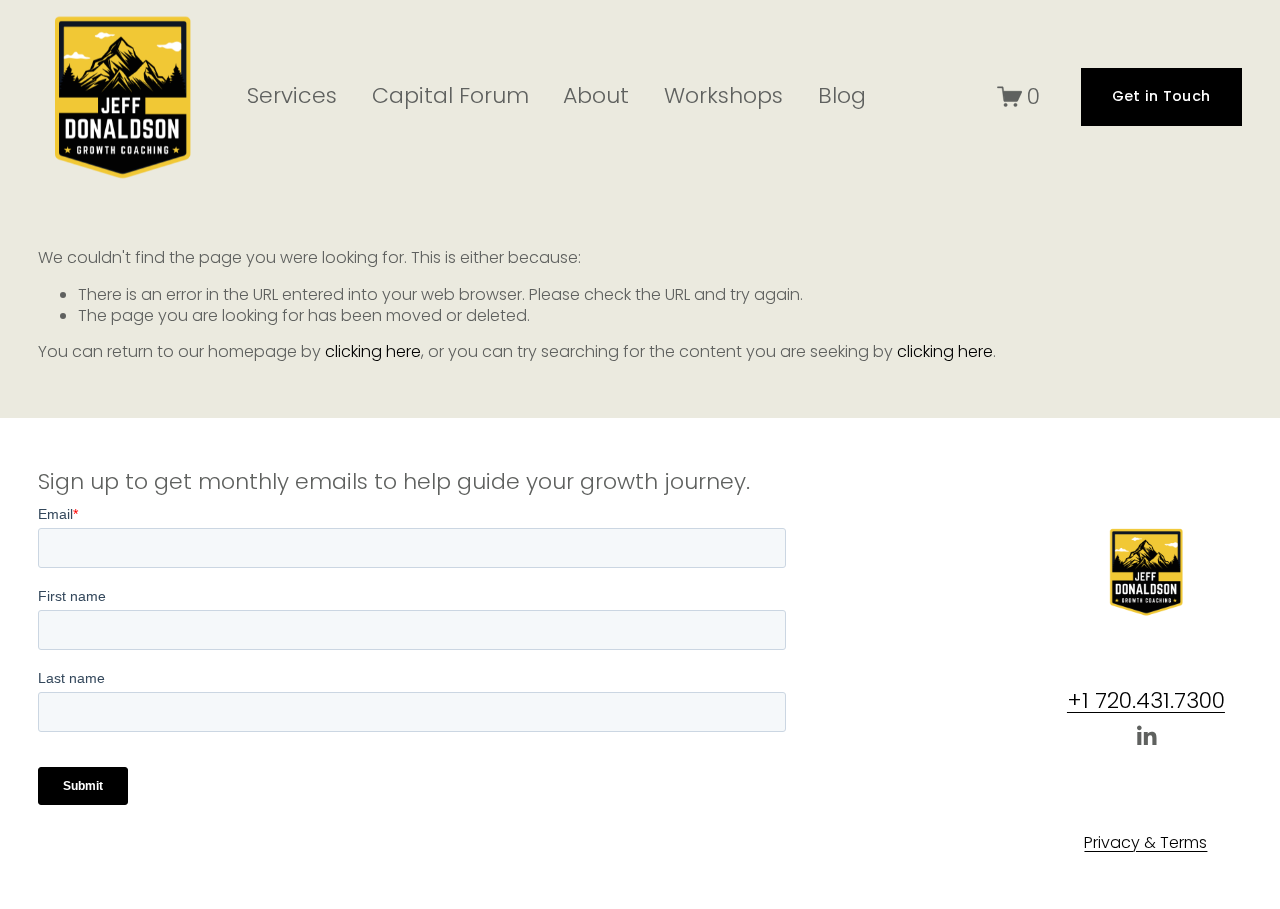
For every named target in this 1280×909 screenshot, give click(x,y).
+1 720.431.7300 (1146, 701)
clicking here (373, 351)
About (596, 95)
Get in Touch (1161, 96)
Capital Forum (450, 95)
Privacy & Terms (1145, 843)
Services (292, 95)
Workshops (723, 95)
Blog (842, 95)
